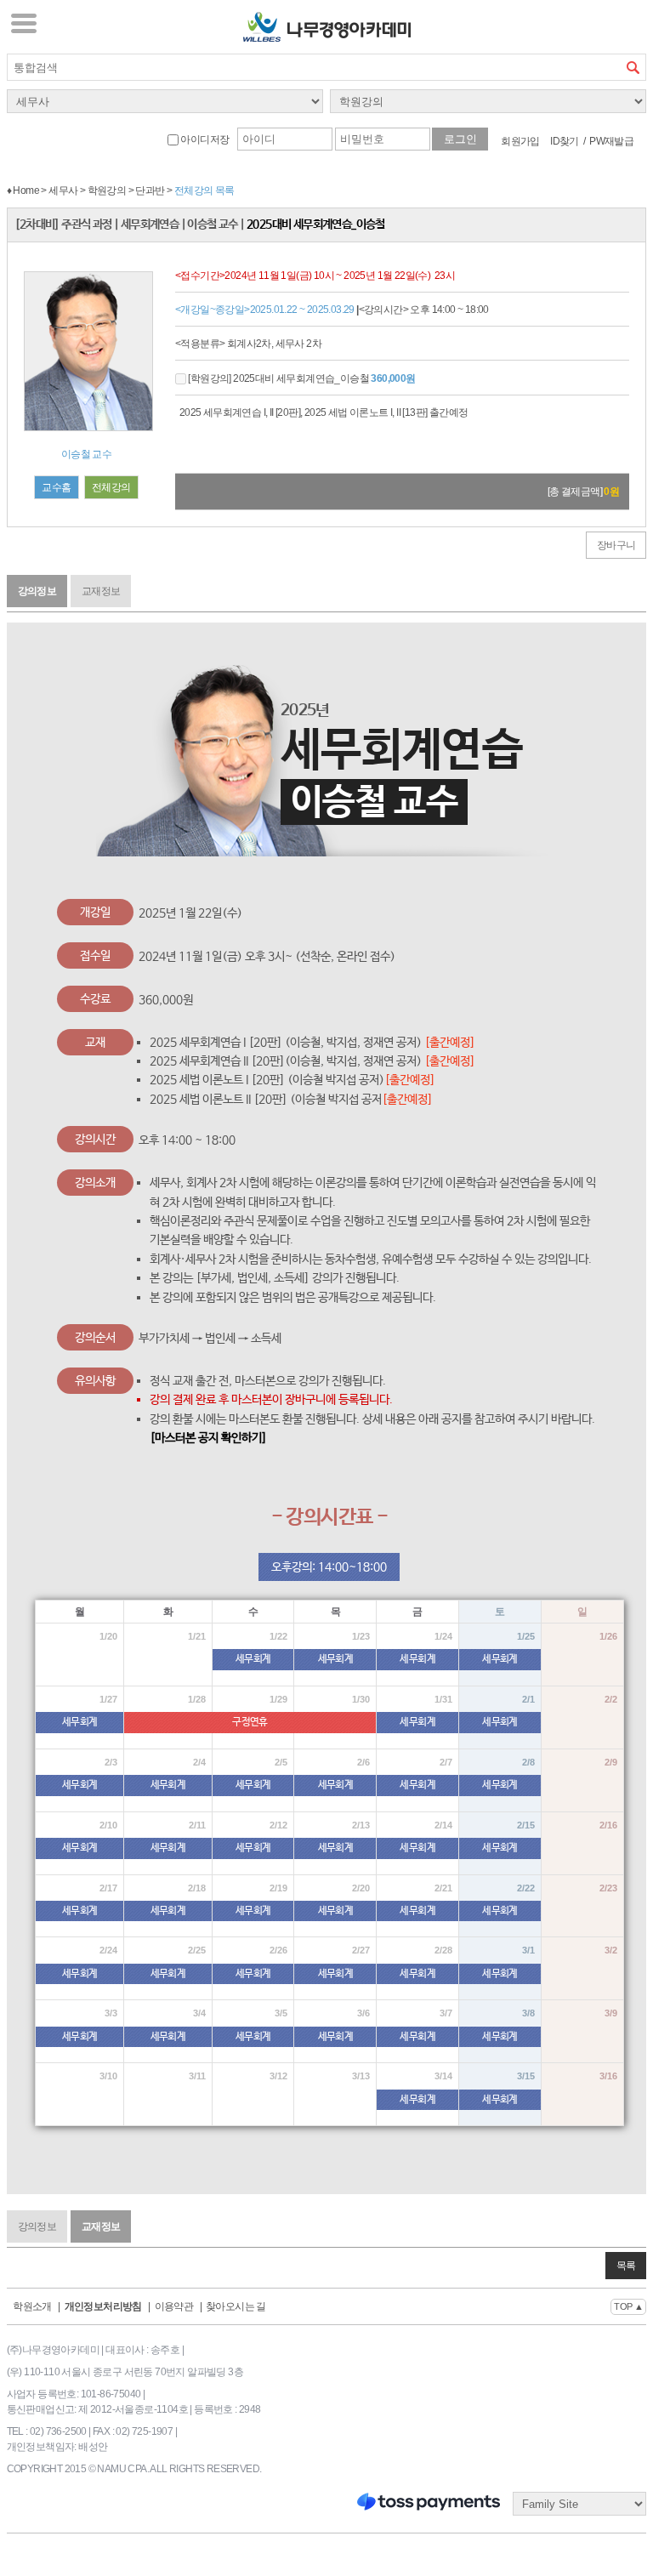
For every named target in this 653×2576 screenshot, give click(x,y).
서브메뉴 (24, 23)
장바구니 (616, 545)
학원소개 (32, 2306)
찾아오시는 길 (236, 2306)
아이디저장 (204, 139)
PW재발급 (611, 141)
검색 (633, 67)
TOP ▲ (628, 2306)
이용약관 (174, 2306)
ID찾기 (565, 141)
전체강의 (111, 487)
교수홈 (56, 487)
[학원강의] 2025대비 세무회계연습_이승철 (301, 378)
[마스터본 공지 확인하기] (208, 1438)
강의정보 (37, 591)
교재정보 (101, 591)
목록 (626, 2266)
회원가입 (520, 141)
